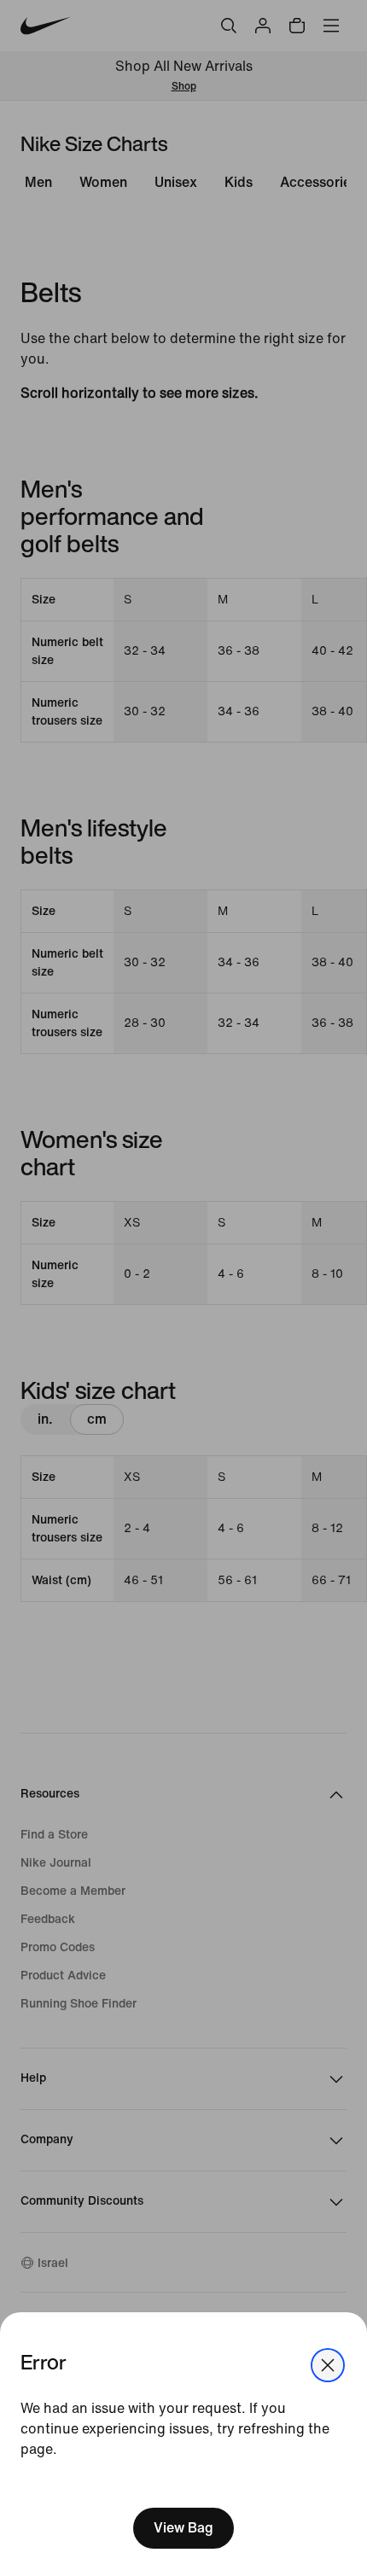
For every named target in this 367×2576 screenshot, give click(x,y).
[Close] (328, 2365)
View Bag (183, 2528)
